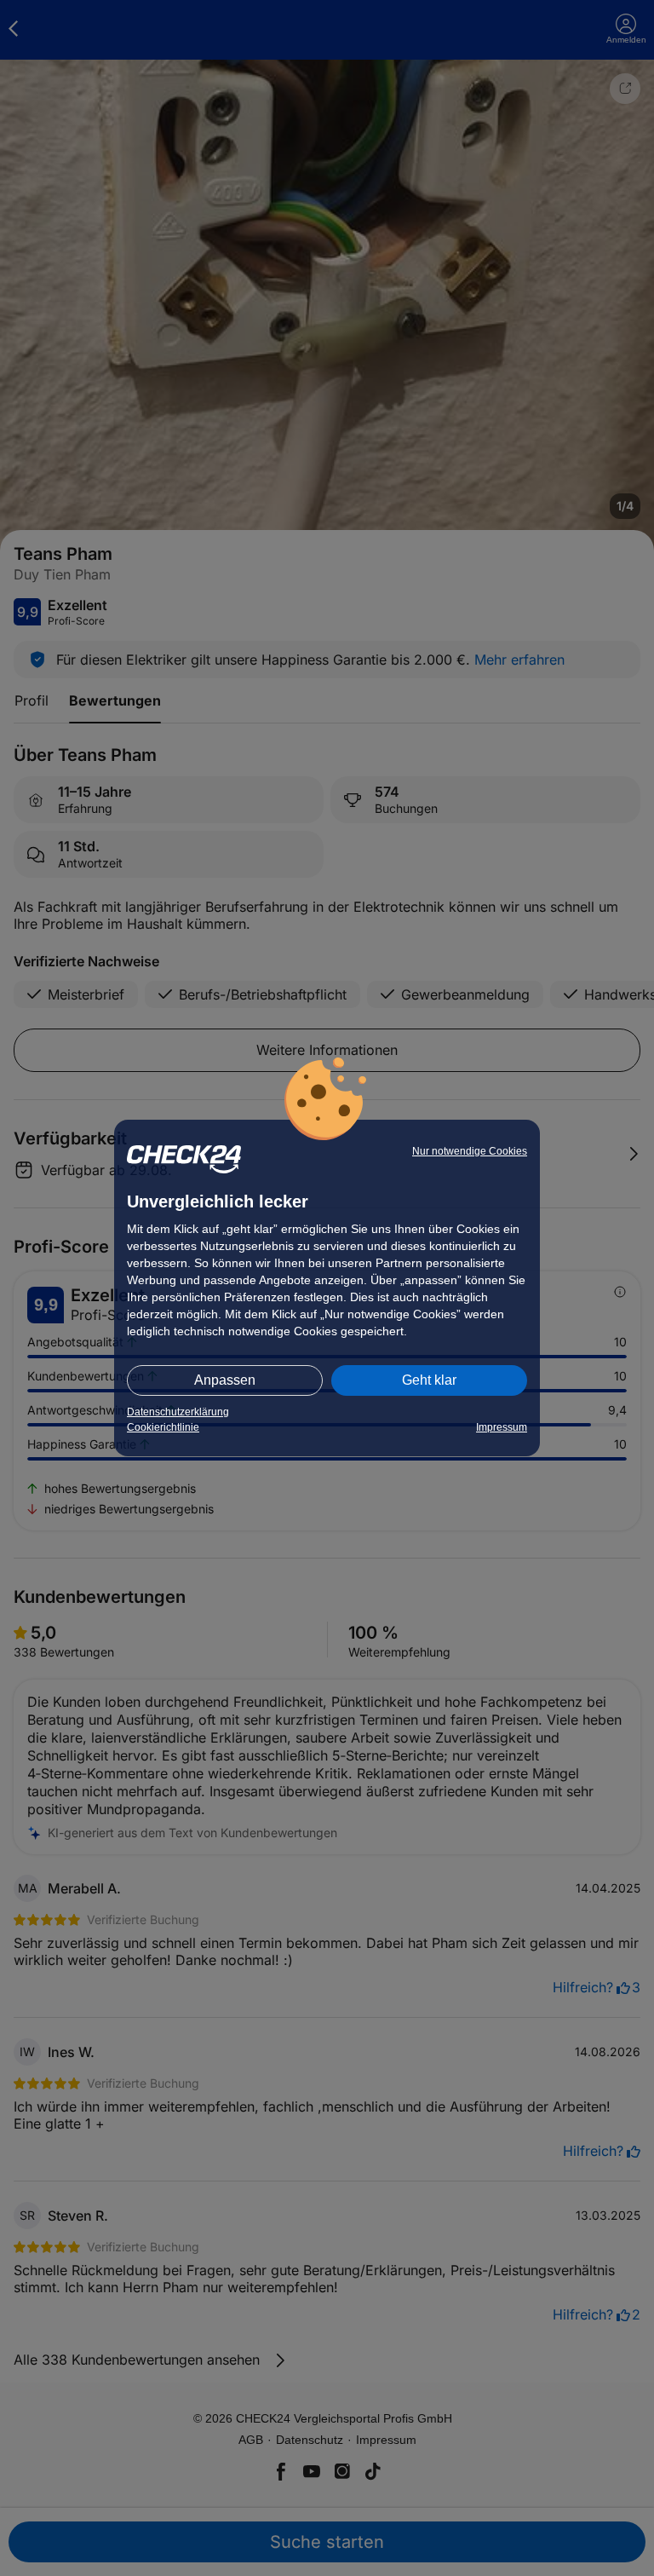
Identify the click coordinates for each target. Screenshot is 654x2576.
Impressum (502, 1427)
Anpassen (225, 1380)
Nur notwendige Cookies (470, 1151)
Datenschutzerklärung (178, 1412)
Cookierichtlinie (163, 1427)
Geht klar (429, 1380)
